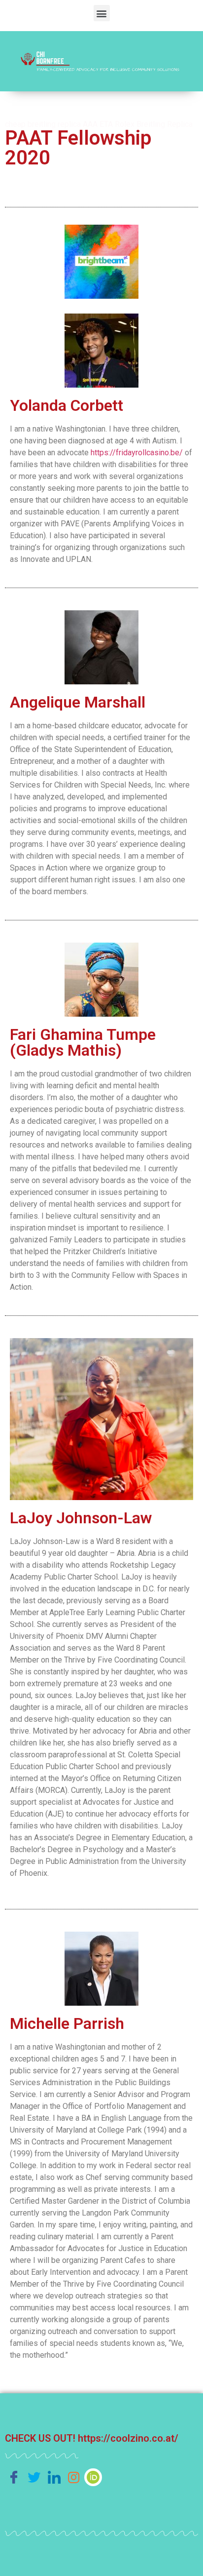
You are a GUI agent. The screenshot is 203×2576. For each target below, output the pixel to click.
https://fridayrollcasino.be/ (137, 453)
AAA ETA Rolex (109, 124)
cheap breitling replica (43, 124)
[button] (102, 13)
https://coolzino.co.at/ (128, 2438)
